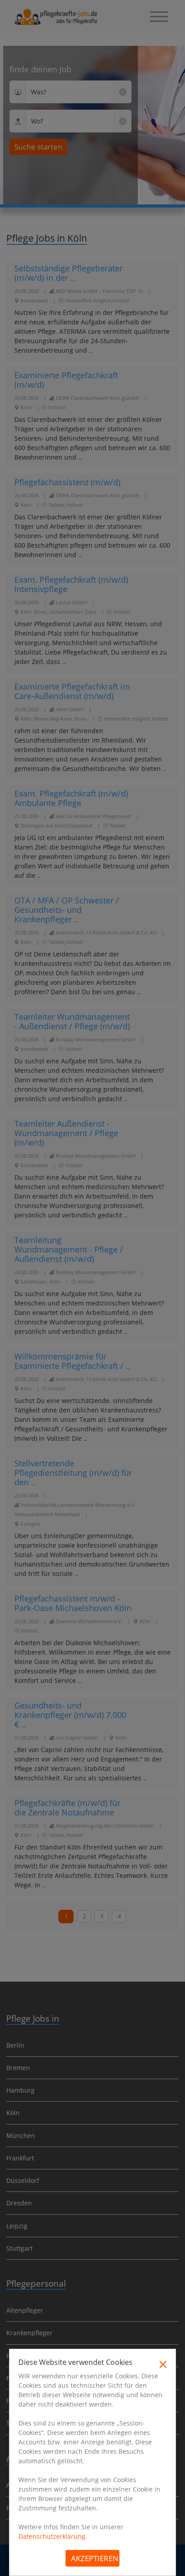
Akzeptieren (95, 2558)
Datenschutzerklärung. (53, 2536)
